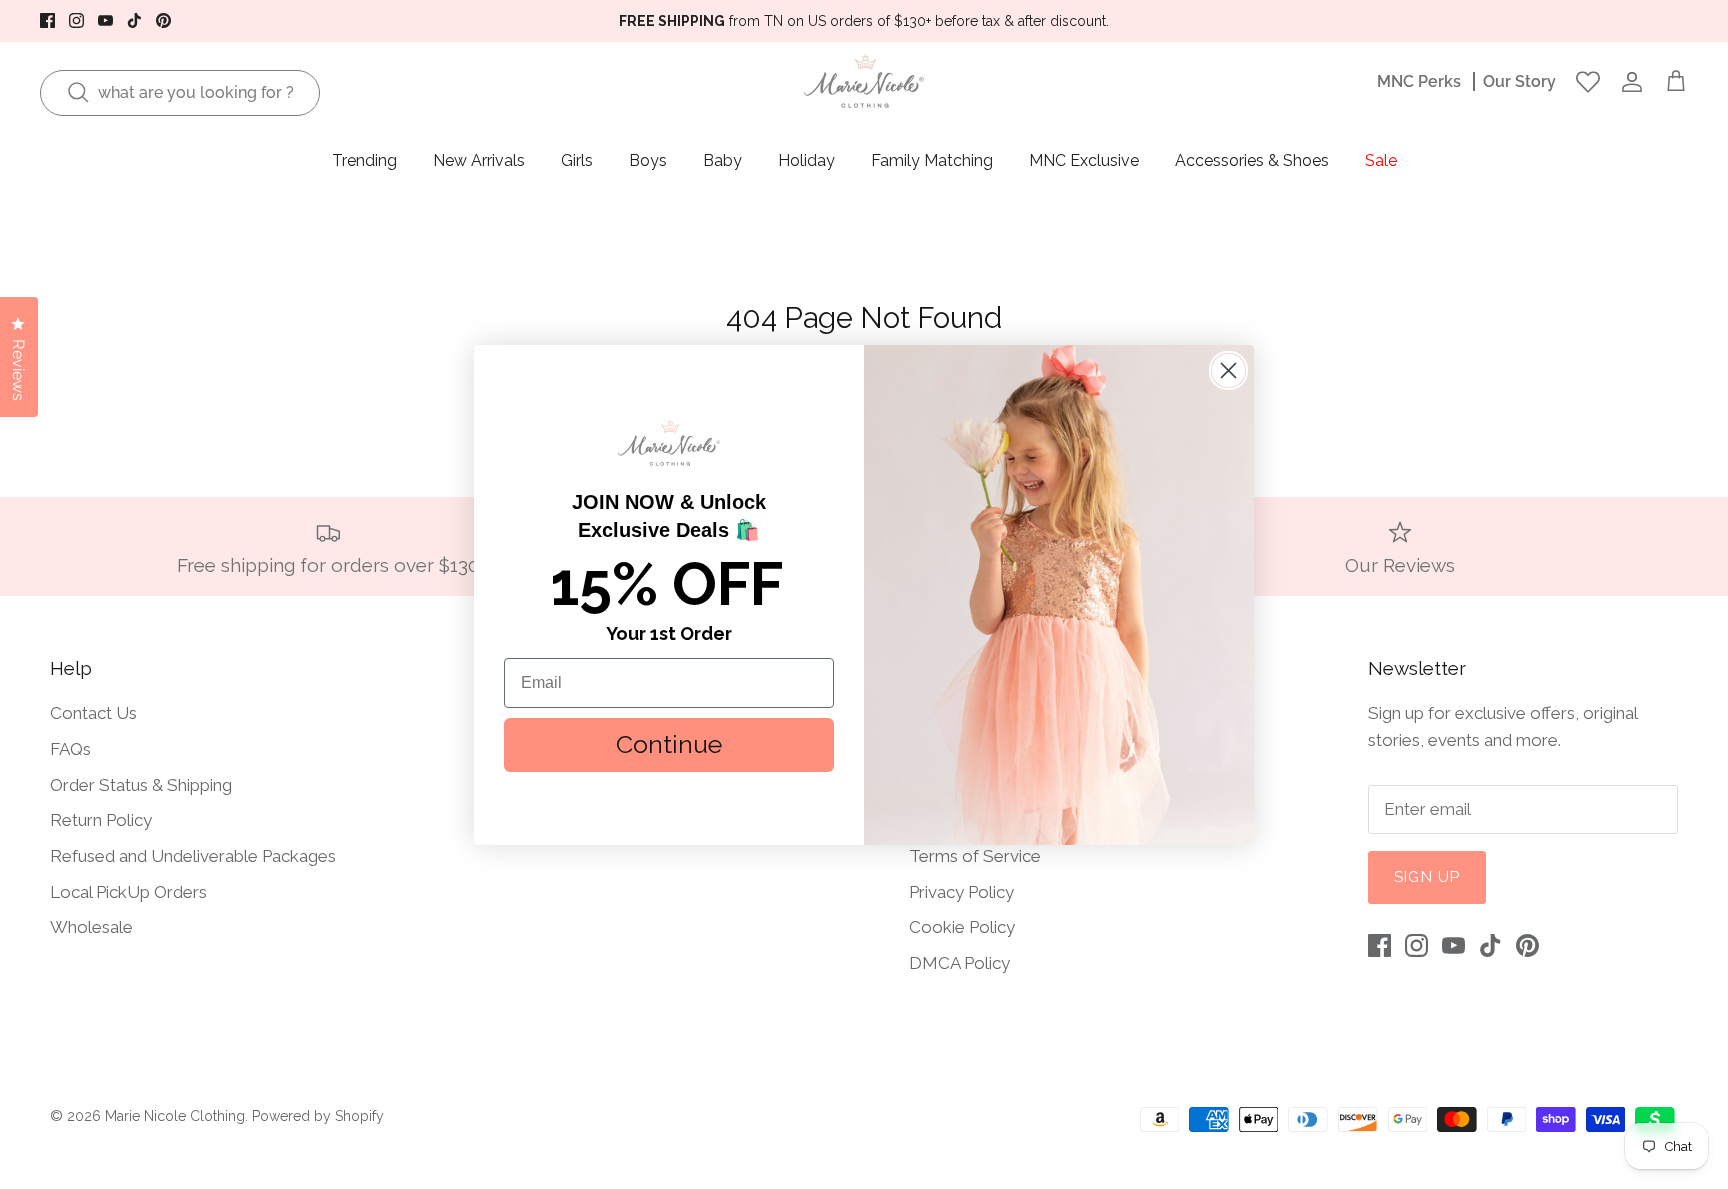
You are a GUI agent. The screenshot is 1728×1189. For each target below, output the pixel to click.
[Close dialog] (1228, 370)
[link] (669, 443)
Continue (669, 744)
